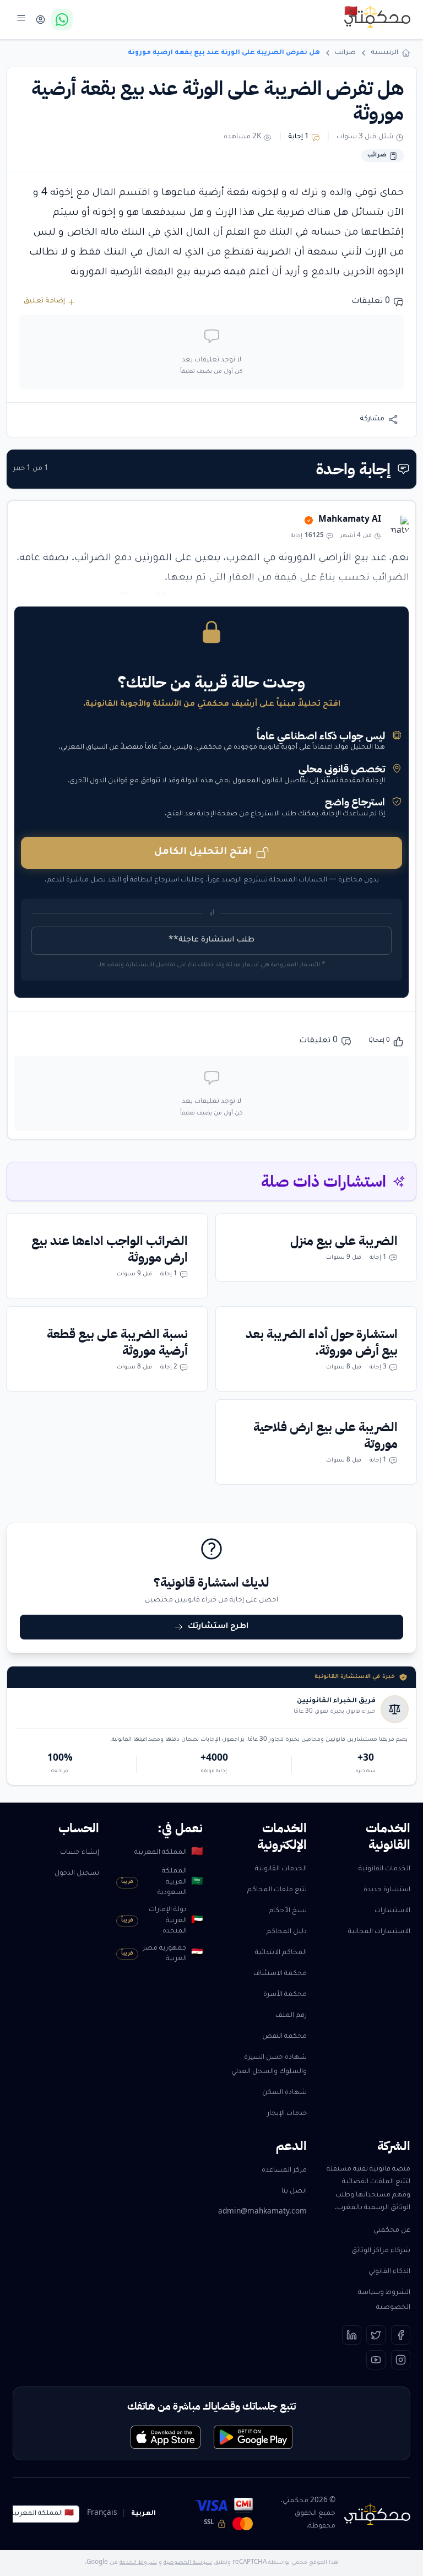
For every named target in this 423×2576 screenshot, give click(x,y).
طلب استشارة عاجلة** (211, 940)
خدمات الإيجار (287, 2114)
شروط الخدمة (138, 2563)
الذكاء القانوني (389, 2272)
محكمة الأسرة (285, 1995)
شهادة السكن (284, 2093)
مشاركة (372, 419)
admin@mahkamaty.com (262, 2212)
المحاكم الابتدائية (281, 1953)
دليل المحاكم (287, 1932)
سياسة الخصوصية (188, 2563)
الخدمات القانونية (384, 1869)
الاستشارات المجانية (379, 1932)
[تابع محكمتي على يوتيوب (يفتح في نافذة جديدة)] (376, 2360)
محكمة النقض (284, 2037)
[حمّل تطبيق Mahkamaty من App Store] (166, 2437)
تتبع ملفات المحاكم (277, 1890)
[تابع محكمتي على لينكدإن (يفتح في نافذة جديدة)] (352, 2335)
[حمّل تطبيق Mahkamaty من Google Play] (253, 2437)
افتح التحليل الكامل (203, 853)
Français (102, 2514)
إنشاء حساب (80, 1853)
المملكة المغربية (169, 1853)
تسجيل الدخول (77, 1874)
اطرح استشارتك (218, 1627)
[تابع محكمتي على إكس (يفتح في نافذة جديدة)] (376, 2335)
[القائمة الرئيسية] (21, 18)
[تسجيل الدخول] (40, 20)
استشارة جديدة (387, 1890)
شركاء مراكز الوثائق (381, 2251)
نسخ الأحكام (288, 1911)
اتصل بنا (294, 2191)
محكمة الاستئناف (280, 1974)
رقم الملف (291, 2016)
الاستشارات (392, 1911)
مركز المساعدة (284, 2171)
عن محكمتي (392, 2231)
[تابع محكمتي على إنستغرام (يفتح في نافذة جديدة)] (401, 2360)
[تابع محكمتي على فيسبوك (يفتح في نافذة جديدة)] (401, 2335)
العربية (143, 2514)
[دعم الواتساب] (62, 20)
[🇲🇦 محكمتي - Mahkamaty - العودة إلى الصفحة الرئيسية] (377, 17)
